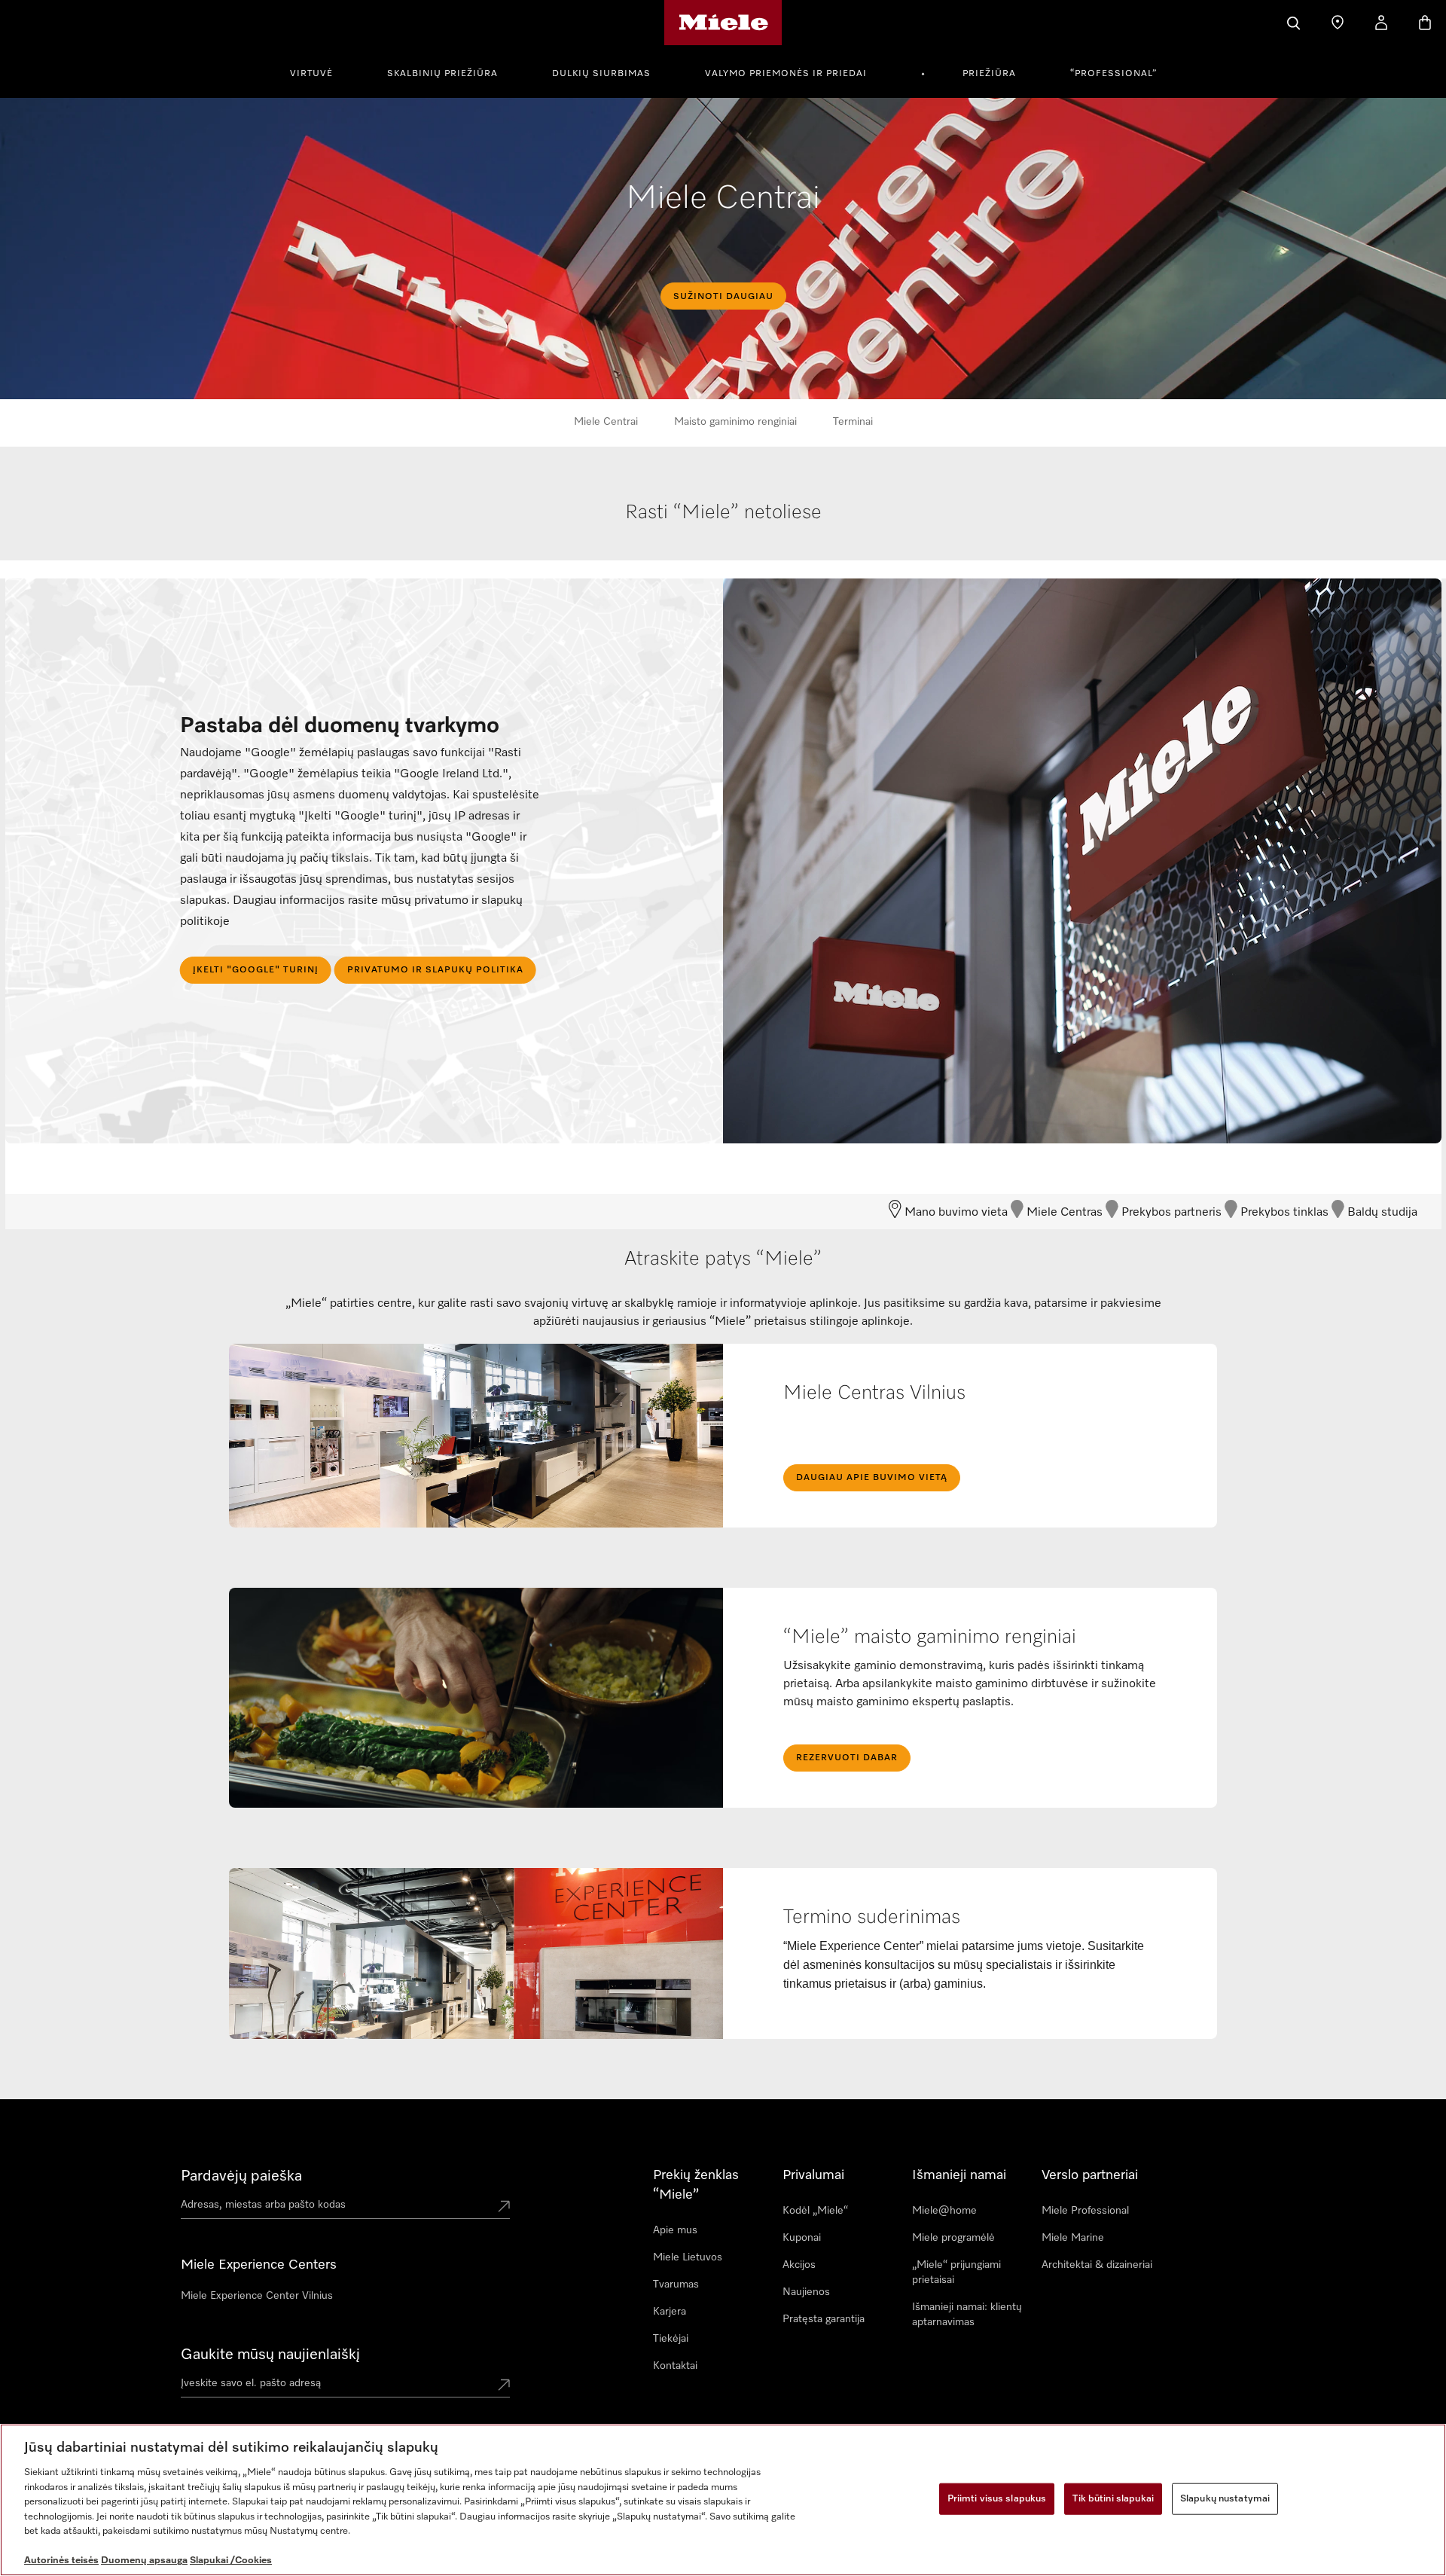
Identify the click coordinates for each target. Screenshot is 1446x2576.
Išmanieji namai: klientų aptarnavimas (967, 2315)
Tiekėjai (671, 2339)
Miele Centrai (606, 422)
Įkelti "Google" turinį (256, 970)
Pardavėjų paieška (241, 2176)
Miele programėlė (953, 2238)
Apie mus (675, 2230)
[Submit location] (504, 2208)
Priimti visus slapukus (997, 2499)
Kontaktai (675, 2366)
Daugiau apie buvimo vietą (872, 1478)
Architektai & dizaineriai (1097, 2265)
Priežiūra (989, 74)
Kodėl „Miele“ (815, 2211)
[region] (723, 2500)
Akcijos (799, 2265)
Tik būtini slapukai (1113, 2499)
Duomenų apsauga (144, 2561)
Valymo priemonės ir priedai (786, 74)
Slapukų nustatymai (1225, 2499)
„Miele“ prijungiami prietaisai (956, 2272)
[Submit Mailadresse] (504, 2386)
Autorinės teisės (61, 2561)
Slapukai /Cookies (231, 2561)
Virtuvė (311, 74)
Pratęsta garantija (824, 2319)
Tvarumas (676, 2285)
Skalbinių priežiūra (442, 74)
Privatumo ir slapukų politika (435, 970)
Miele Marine (1073, 2238)
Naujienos (806, 2292)
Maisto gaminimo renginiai (735, 422)
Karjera (670, 2312)
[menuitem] (320, 72)
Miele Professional (1085, 2211)
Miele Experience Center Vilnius (257, 2296)
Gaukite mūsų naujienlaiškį (270, 2355)
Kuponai (802, 2238)
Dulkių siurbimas (601, 74)
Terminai (853, 422)
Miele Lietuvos (688, 2257)
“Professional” (1113, 74)
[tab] (724, 529)
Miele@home (944, 2211)
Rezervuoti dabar (847, 1758)
